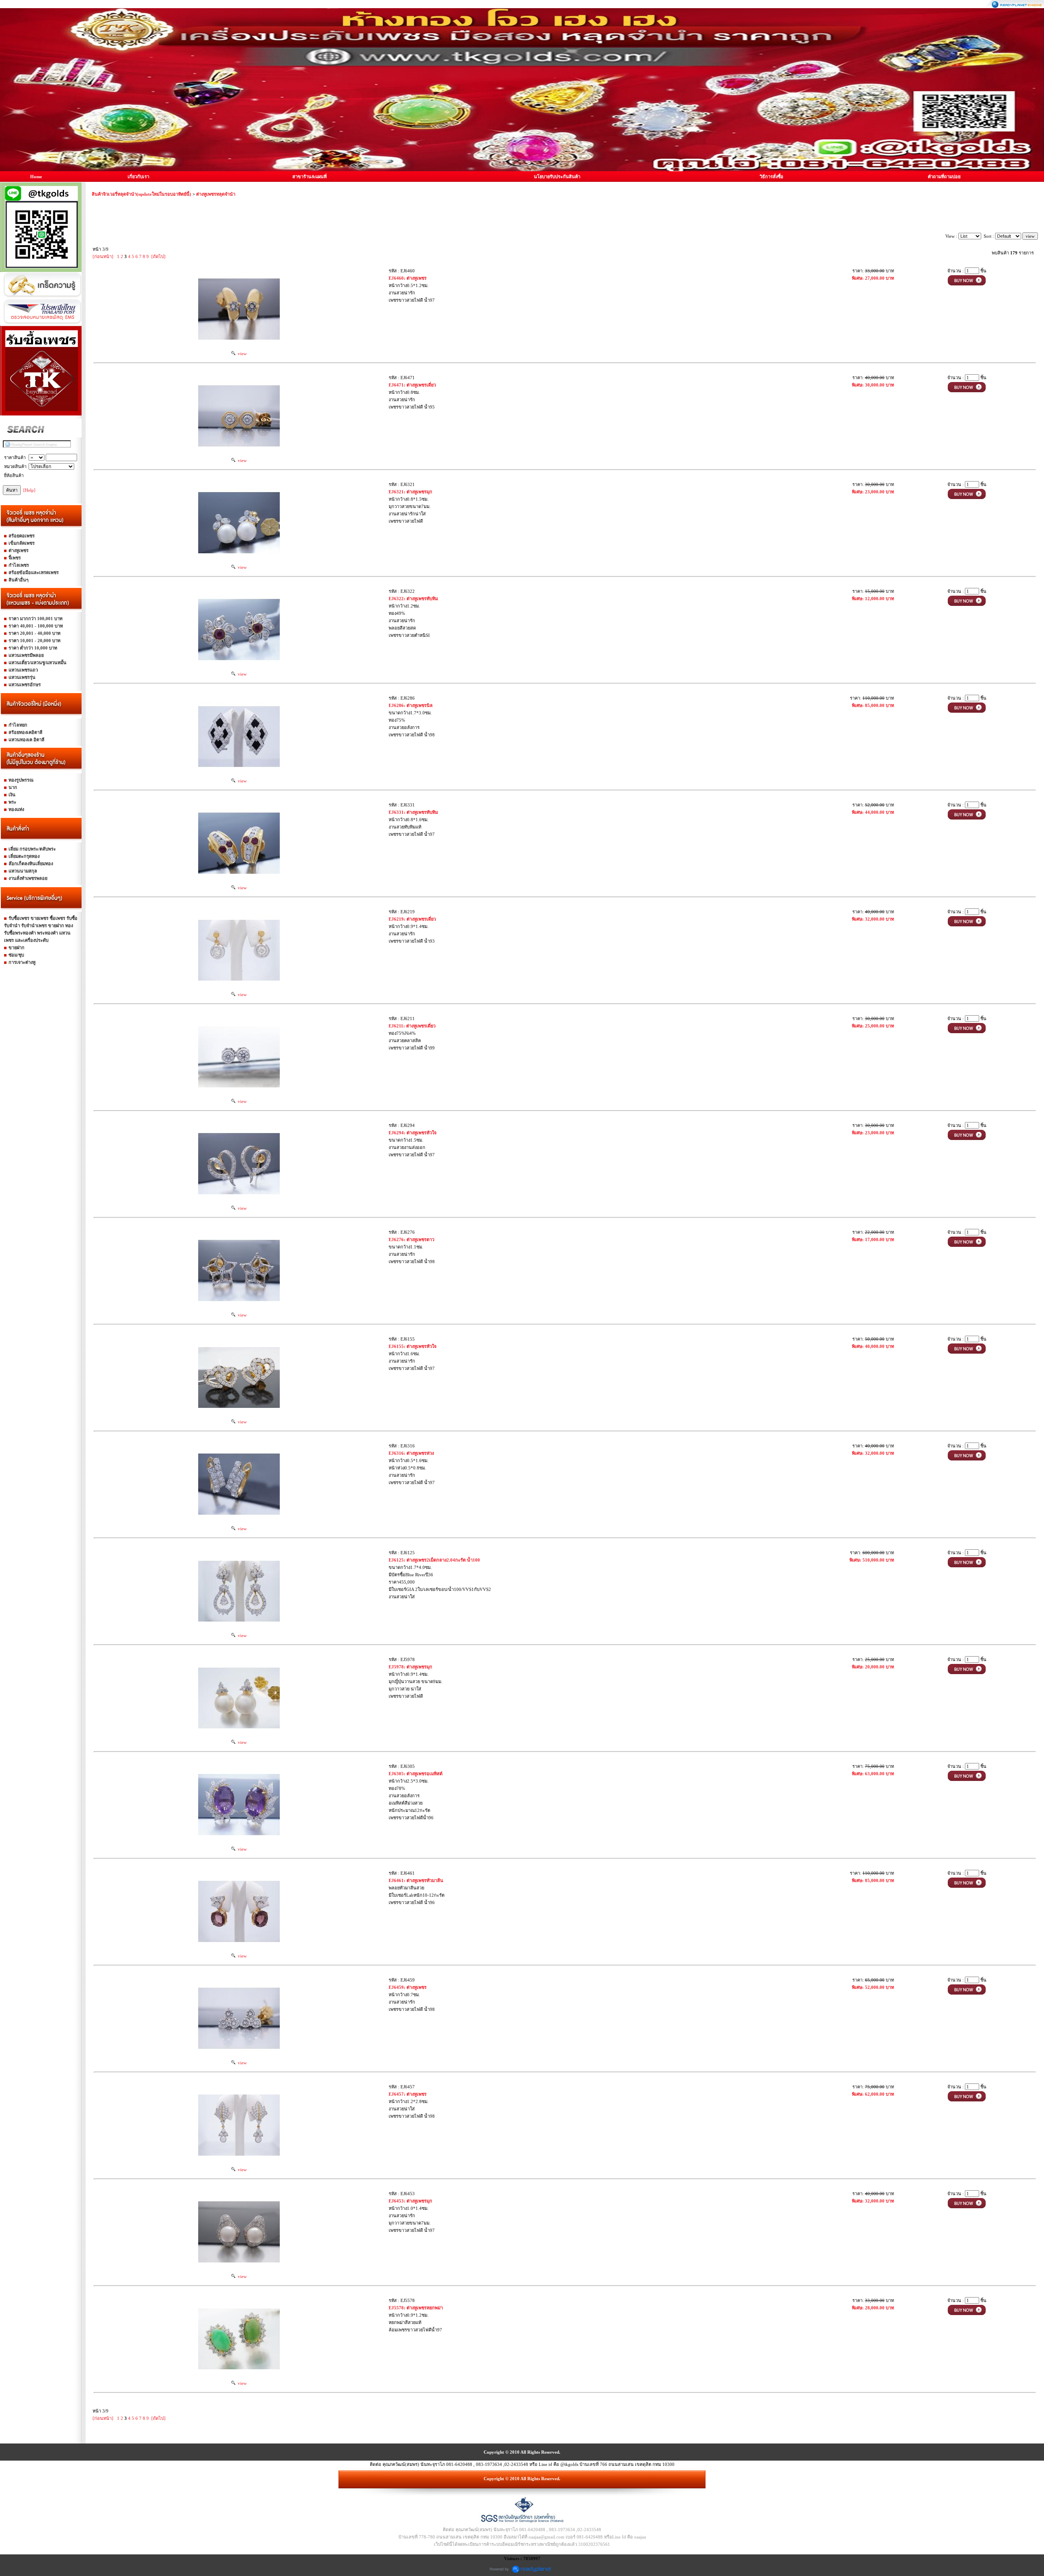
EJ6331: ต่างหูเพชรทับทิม (413, 812)
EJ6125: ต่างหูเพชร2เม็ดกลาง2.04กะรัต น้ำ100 (434, 1560)
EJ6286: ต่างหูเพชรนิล (411, 705)
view (241, 353)
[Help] (29, 490)
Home (36, 177)
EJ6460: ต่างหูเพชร (408, 278)
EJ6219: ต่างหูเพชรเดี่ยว (412, 919)
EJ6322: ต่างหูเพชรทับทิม (413, 599)
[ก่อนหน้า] (103, 256)
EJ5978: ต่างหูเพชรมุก (410, 1667)
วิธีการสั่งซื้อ (772, 177)
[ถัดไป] (158, 256)
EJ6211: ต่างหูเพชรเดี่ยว (412, 1026)
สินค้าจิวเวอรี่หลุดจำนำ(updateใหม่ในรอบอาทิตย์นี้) (142, 194)
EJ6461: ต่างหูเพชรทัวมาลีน (416, 1880)
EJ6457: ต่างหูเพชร (408, 2094)
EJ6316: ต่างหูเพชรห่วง (411, 1453)
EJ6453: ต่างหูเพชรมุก (410, 2201)
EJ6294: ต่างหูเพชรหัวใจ (413, 1133)
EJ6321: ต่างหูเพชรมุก (410, 492)
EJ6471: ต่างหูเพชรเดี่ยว (412, 385)
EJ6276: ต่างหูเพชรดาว (411, 1239)
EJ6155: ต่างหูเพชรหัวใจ (413, 1346)
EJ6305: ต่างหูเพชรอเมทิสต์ (416, 1774)
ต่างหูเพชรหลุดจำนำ (216, 194)
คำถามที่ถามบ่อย (944, 177)
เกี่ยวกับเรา (138, 177)
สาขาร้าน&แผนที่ (310, 177)
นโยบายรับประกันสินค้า (557, 177)
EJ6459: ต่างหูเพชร (408, 1987)
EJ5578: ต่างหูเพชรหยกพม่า (416, 2308)
